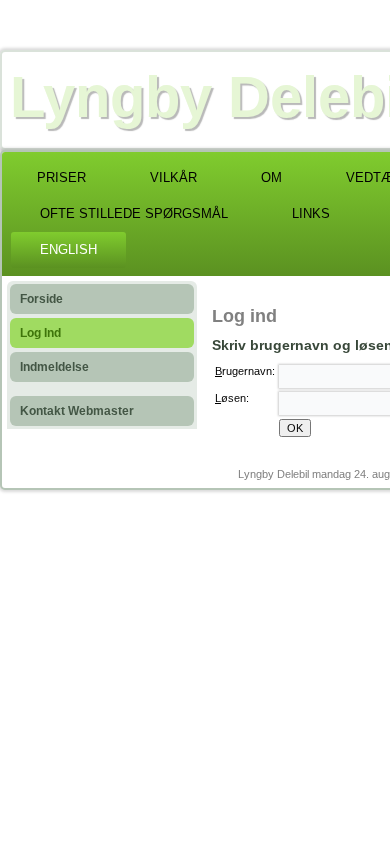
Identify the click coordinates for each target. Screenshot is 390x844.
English (68, 249)
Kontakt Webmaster (77, 411)
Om (271, 177)
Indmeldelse (54, 367)
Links (311, 213)
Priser (61, 177)
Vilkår (173, 177)
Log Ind (40, 333)
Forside (41, 299)
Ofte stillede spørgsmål (134, 213)
